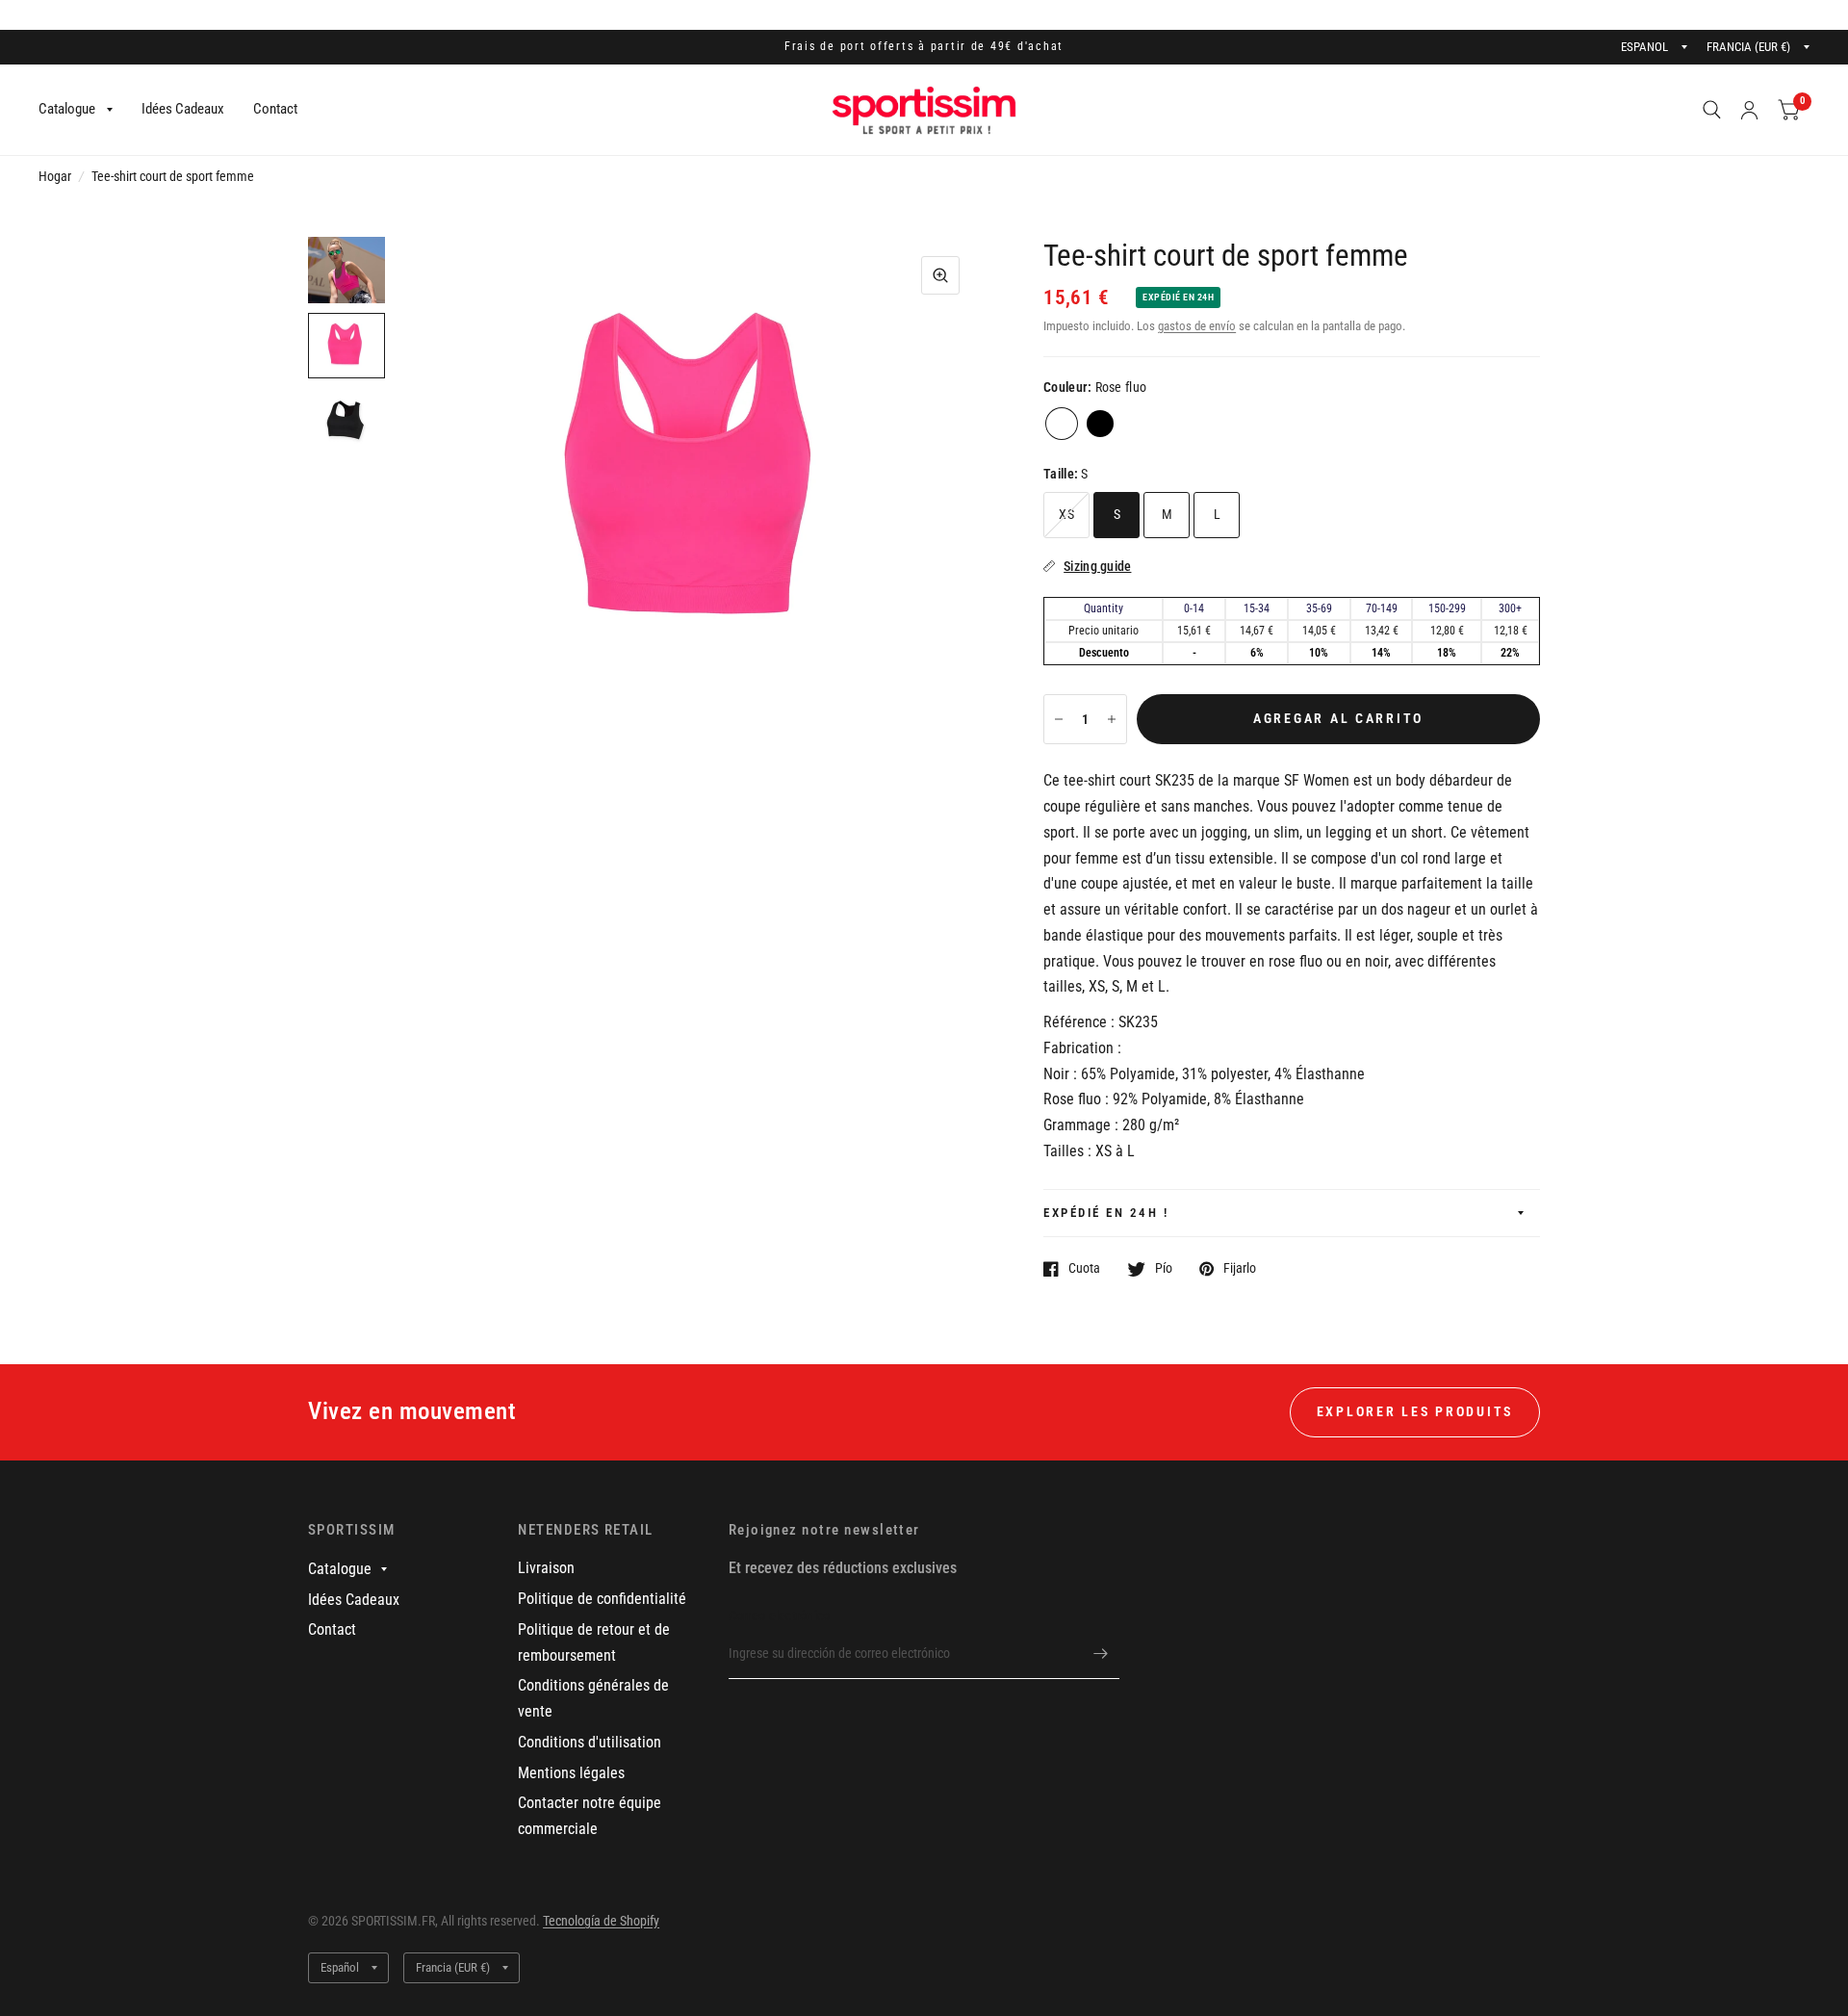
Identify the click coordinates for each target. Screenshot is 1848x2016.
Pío (1164, 1268)
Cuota (1084, 1268)
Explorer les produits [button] (1415, 1411)
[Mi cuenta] (1749, 110)
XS (1066, 514)
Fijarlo (1240, 1268)
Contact (275, 109)
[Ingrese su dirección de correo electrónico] (1100, 1654)
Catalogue (67, 109)
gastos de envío (1197, 326)
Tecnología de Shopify (601, 1921)
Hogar (55, 176)
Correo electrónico (780, 1615)
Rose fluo (1062, 424)
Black (1100, 424)
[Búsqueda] (1712, 110)
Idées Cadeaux (183, 109)
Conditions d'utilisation (590, 1742)
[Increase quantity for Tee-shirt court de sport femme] (1112, 719)
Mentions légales (571, 1773)
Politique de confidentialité (602, 1599)
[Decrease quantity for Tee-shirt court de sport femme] (1059, 719)
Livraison (546, 1568)
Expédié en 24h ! (1106, 1213)
